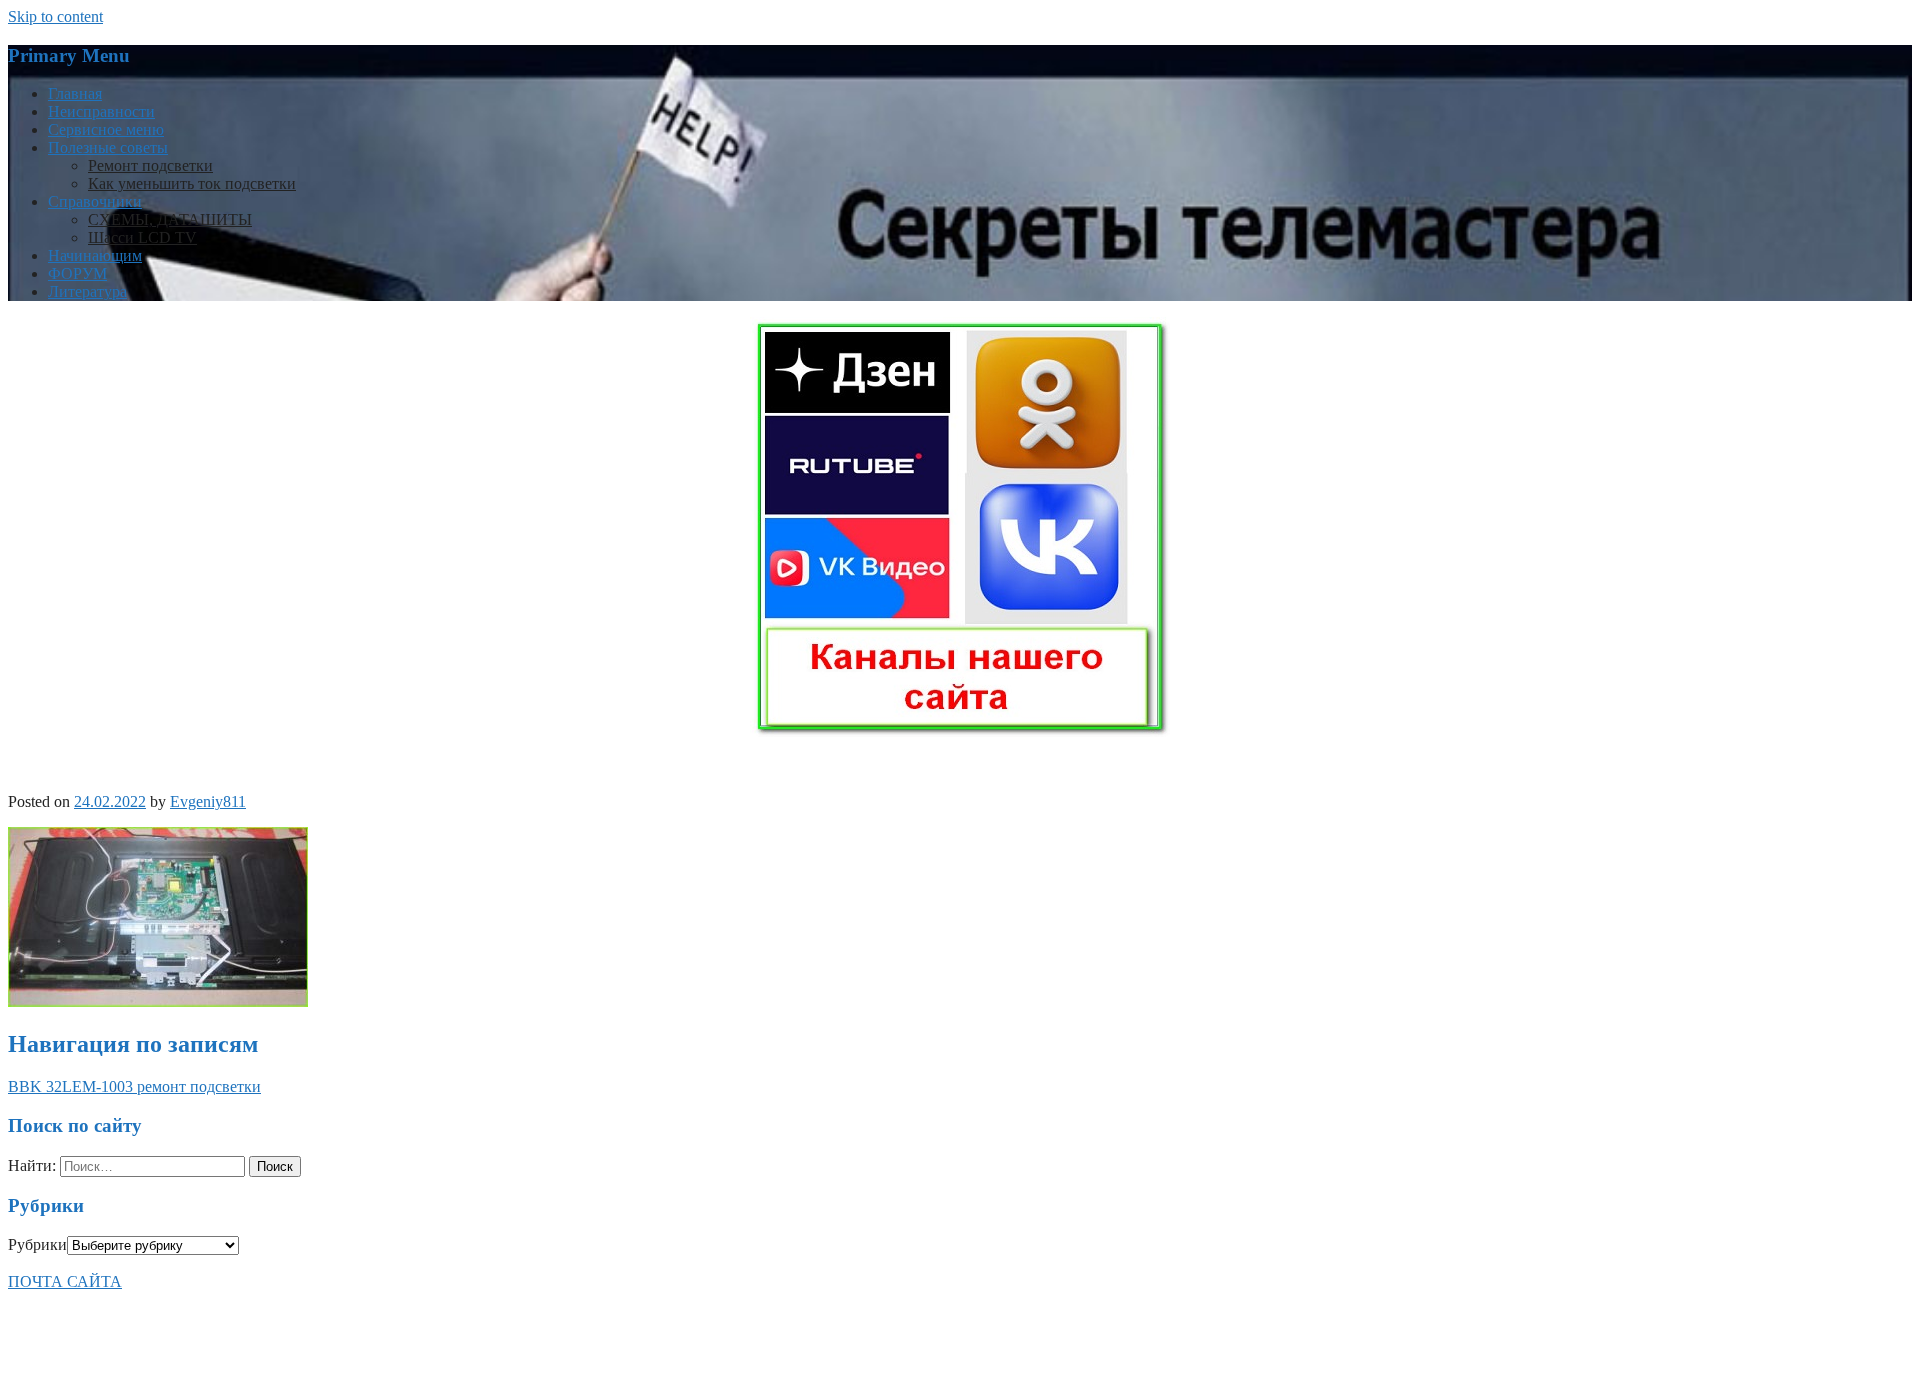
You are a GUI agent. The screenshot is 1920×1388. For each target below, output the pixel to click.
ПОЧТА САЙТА (65, 1281)
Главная (75, 93)
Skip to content (55, 16)
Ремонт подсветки (150, 165)
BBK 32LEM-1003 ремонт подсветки (134, 1086)
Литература (87, 291)
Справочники (95, 201)
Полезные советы (108, 147)
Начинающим (95, 255)
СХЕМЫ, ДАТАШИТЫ (170, 219)
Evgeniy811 (208, 801)
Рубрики (37, 1244)
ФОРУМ (77, 273)
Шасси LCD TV (142, 237)
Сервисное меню (106, 129)
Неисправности (101, 111)
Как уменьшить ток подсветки (192, 183)
